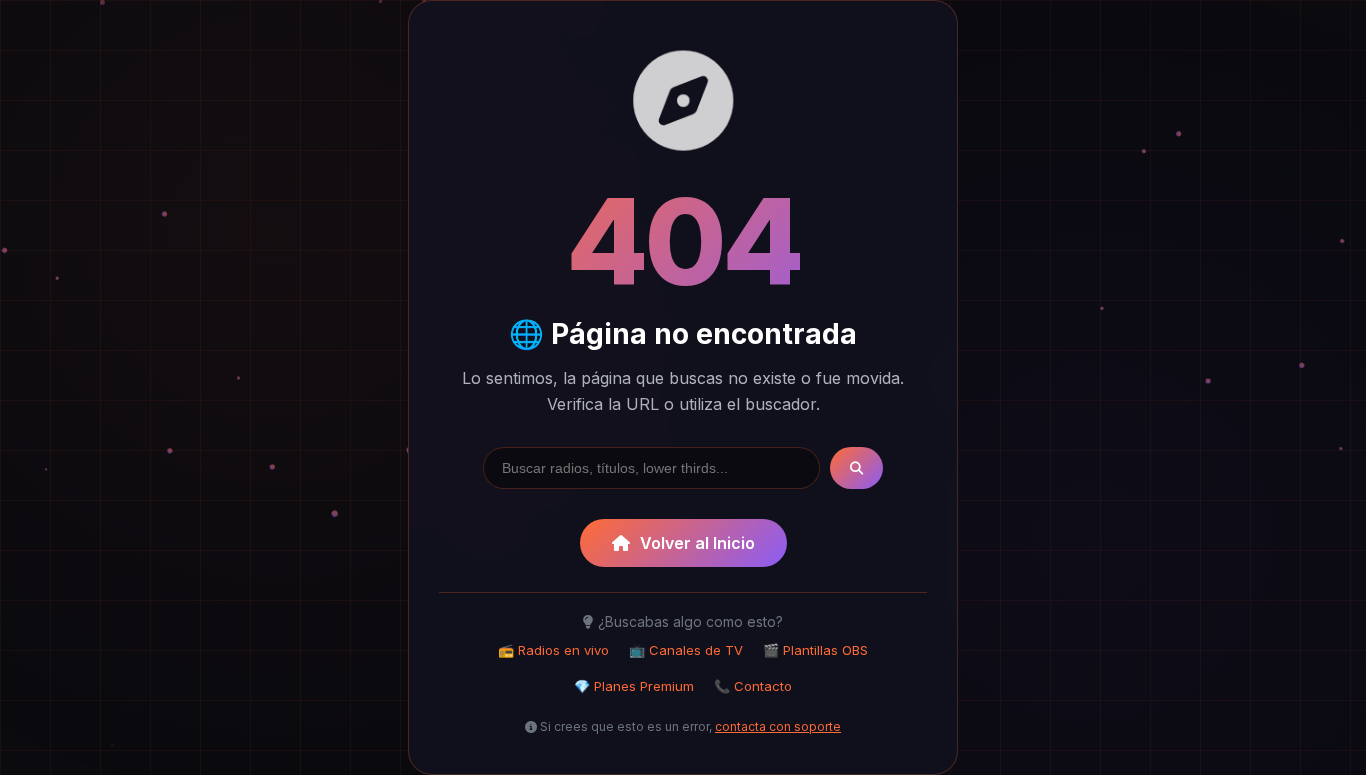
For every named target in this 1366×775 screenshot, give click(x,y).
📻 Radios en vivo (553, 650)
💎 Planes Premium (634, 686)
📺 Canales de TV (686, 650)
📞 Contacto (753, 686)
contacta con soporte (778, 726)
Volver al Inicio (697, 543)
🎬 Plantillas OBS (815, 650)
